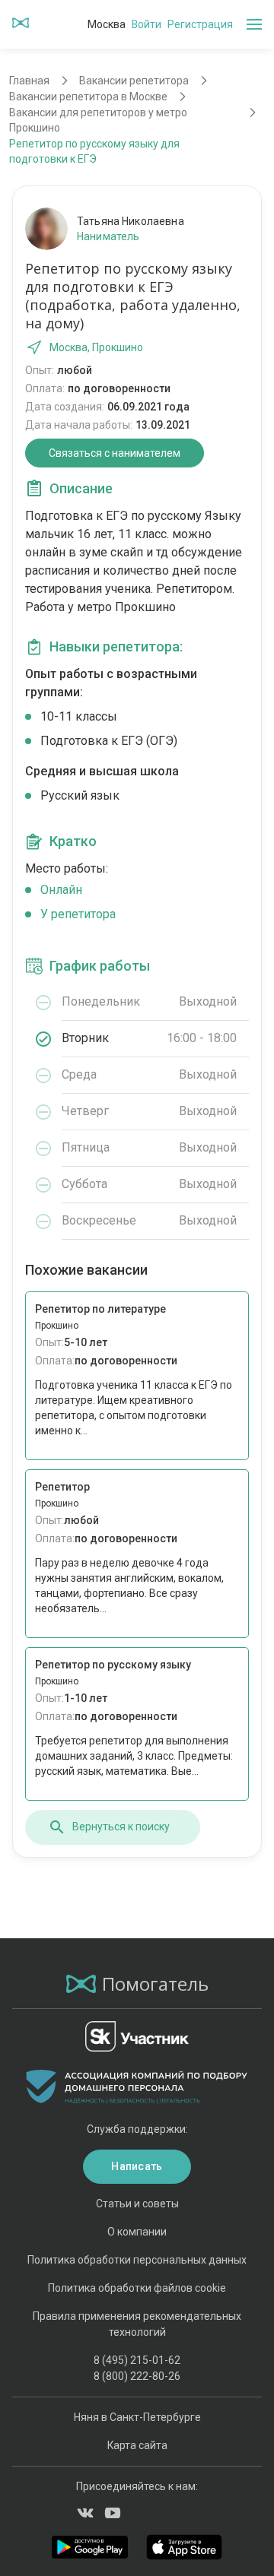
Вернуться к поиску (121, 1827)
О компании (137, 2232)
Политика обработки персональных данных (137, 2260)
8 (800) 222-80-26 (137, 2376)
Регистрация (200, 24)
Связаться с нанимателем (115, 453)
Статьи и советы (137, 2204)
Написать (137, 2166)
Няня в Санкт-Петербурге (137, 2417)
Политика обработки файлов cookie (137, 2288)
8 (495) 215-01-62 (137, 2360)
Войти (147, 24)
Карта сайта (137, 2445)
